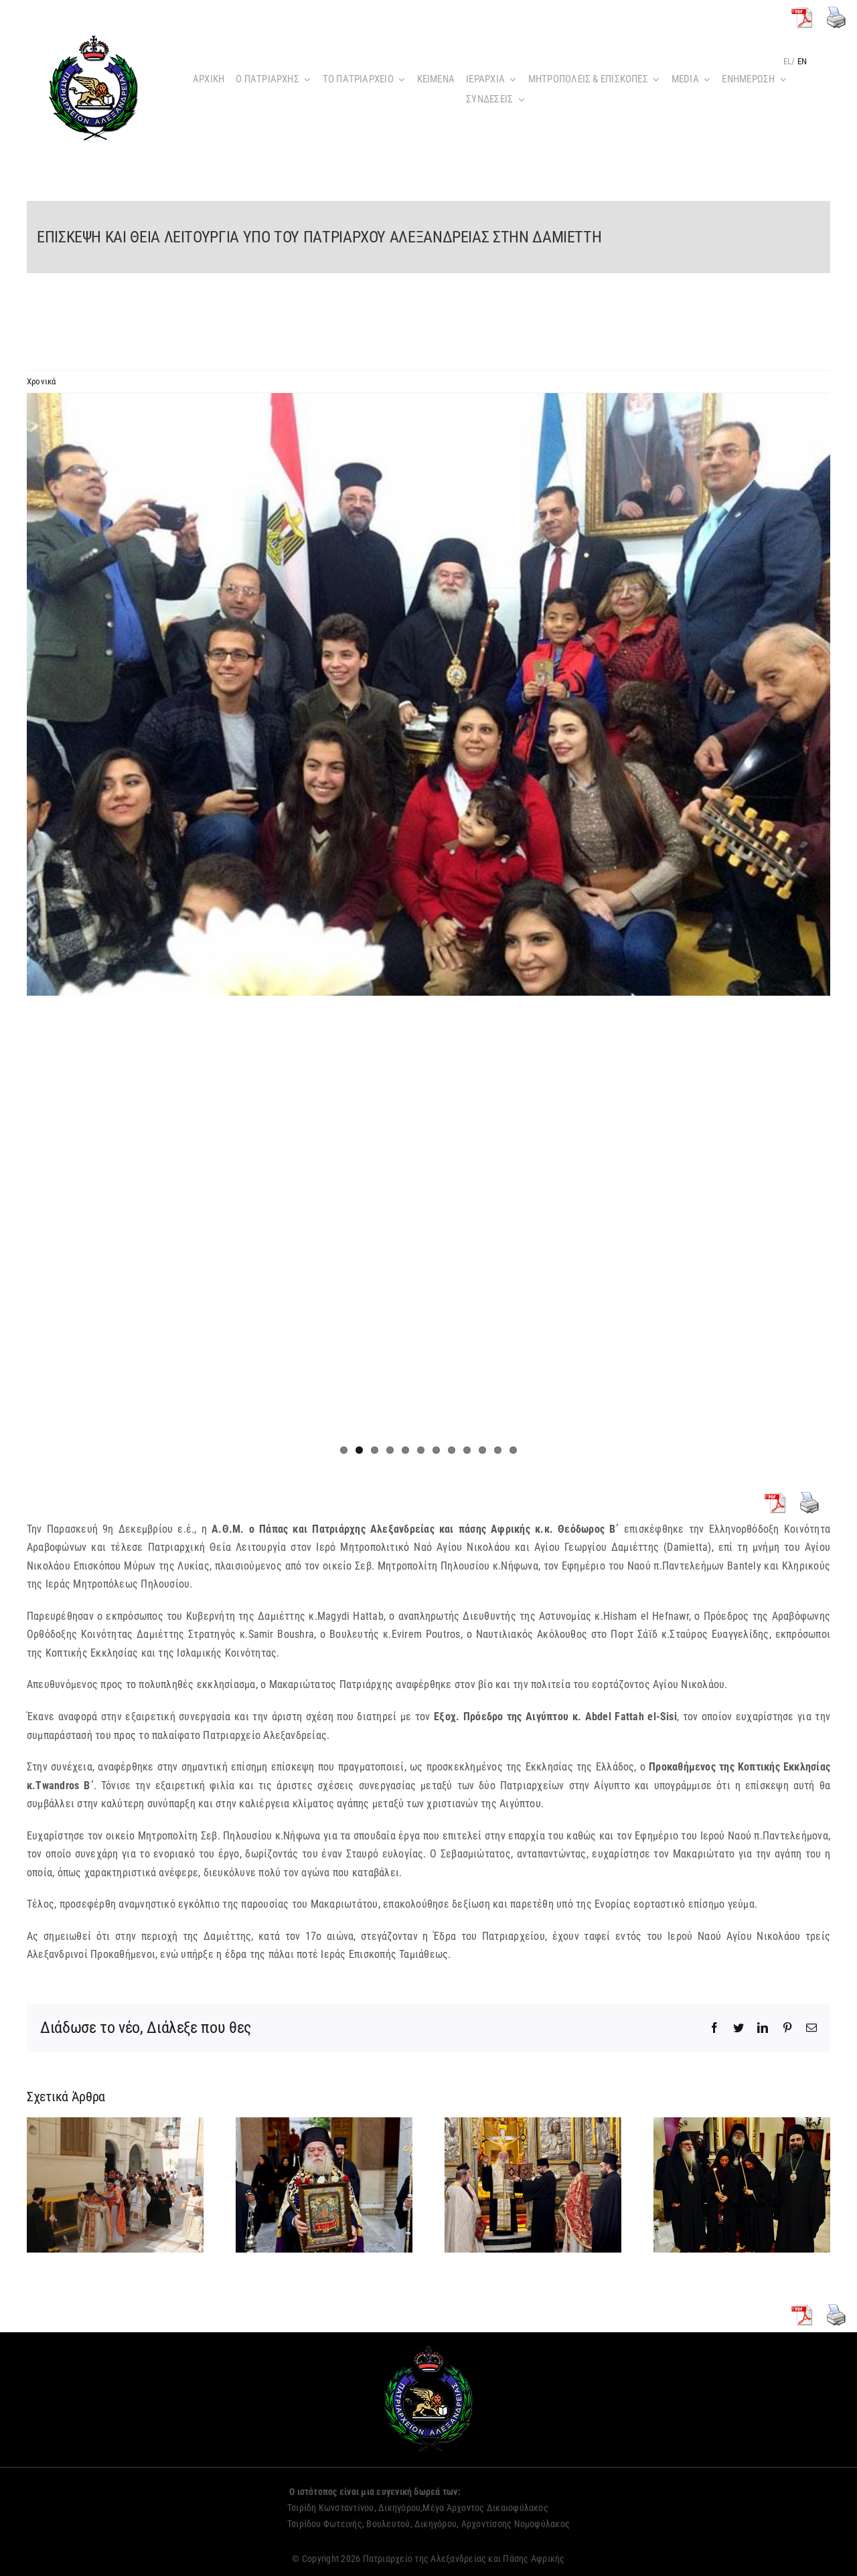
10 (482, 1450)
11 (498, 1450)
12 (513, 1450)
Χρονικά (42, 381)
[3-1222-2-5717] (428, 694)
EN (802, 61)
